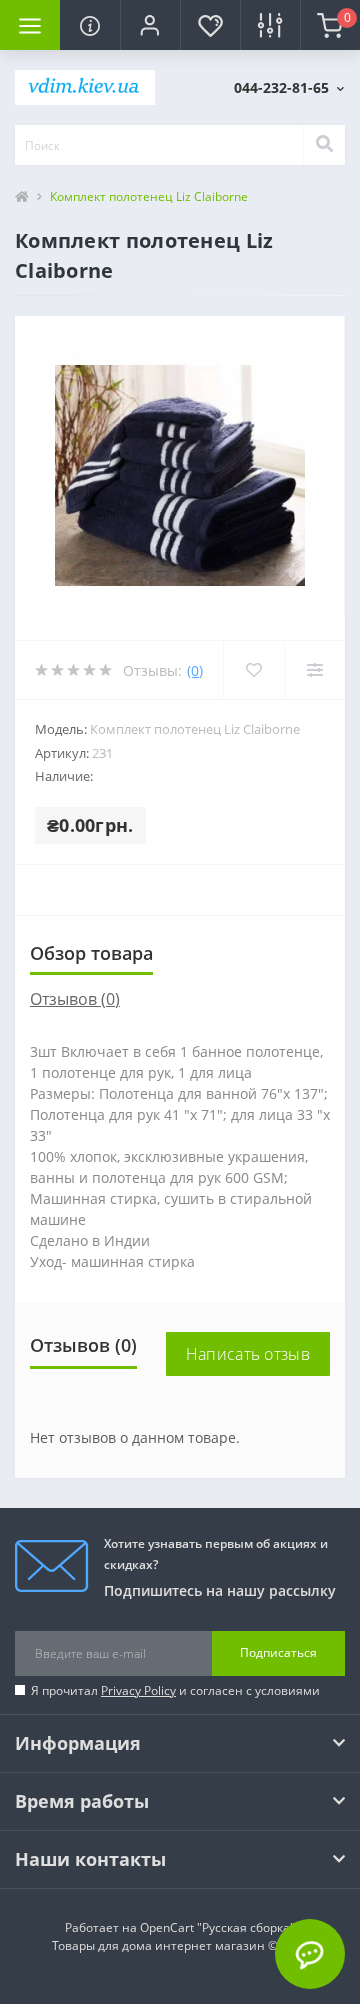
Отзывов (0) (75, 999)
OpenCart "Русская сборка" (217, 1927)
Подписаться (278, 1652)
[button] (150, 25)
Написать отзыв (248, 1354)
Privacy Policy (138, 1690)
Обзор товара (91, 953)
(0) (195, 670)
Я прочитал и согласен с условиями (175, 1690)
